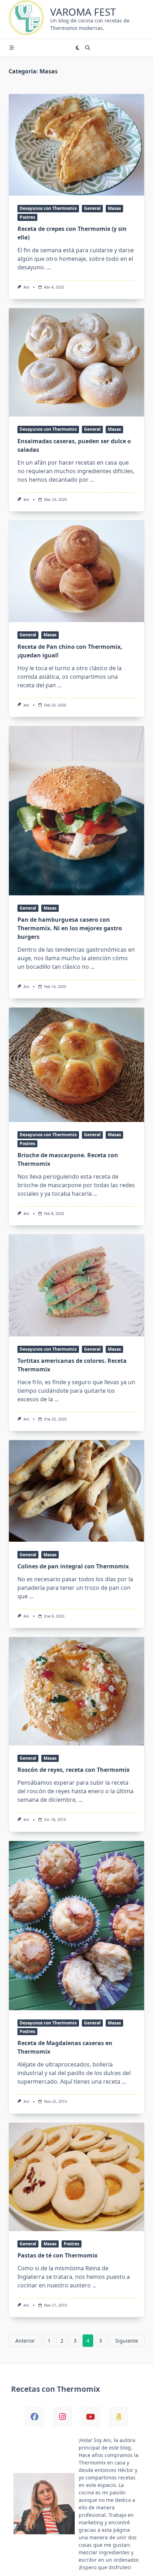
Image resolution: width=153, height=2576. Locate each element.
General (92, 208)
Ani (26, 287)
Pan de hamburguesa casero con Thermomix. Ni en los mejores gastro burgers (70, 928)
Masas (114, 208)
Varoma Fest (83, 12)
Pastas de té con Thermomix (57, 2255)
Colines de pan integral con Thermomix (73, 1566)
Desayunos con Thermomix (48, 208)
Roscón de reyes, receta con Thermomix (73, 1770)
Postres (27, 217)
